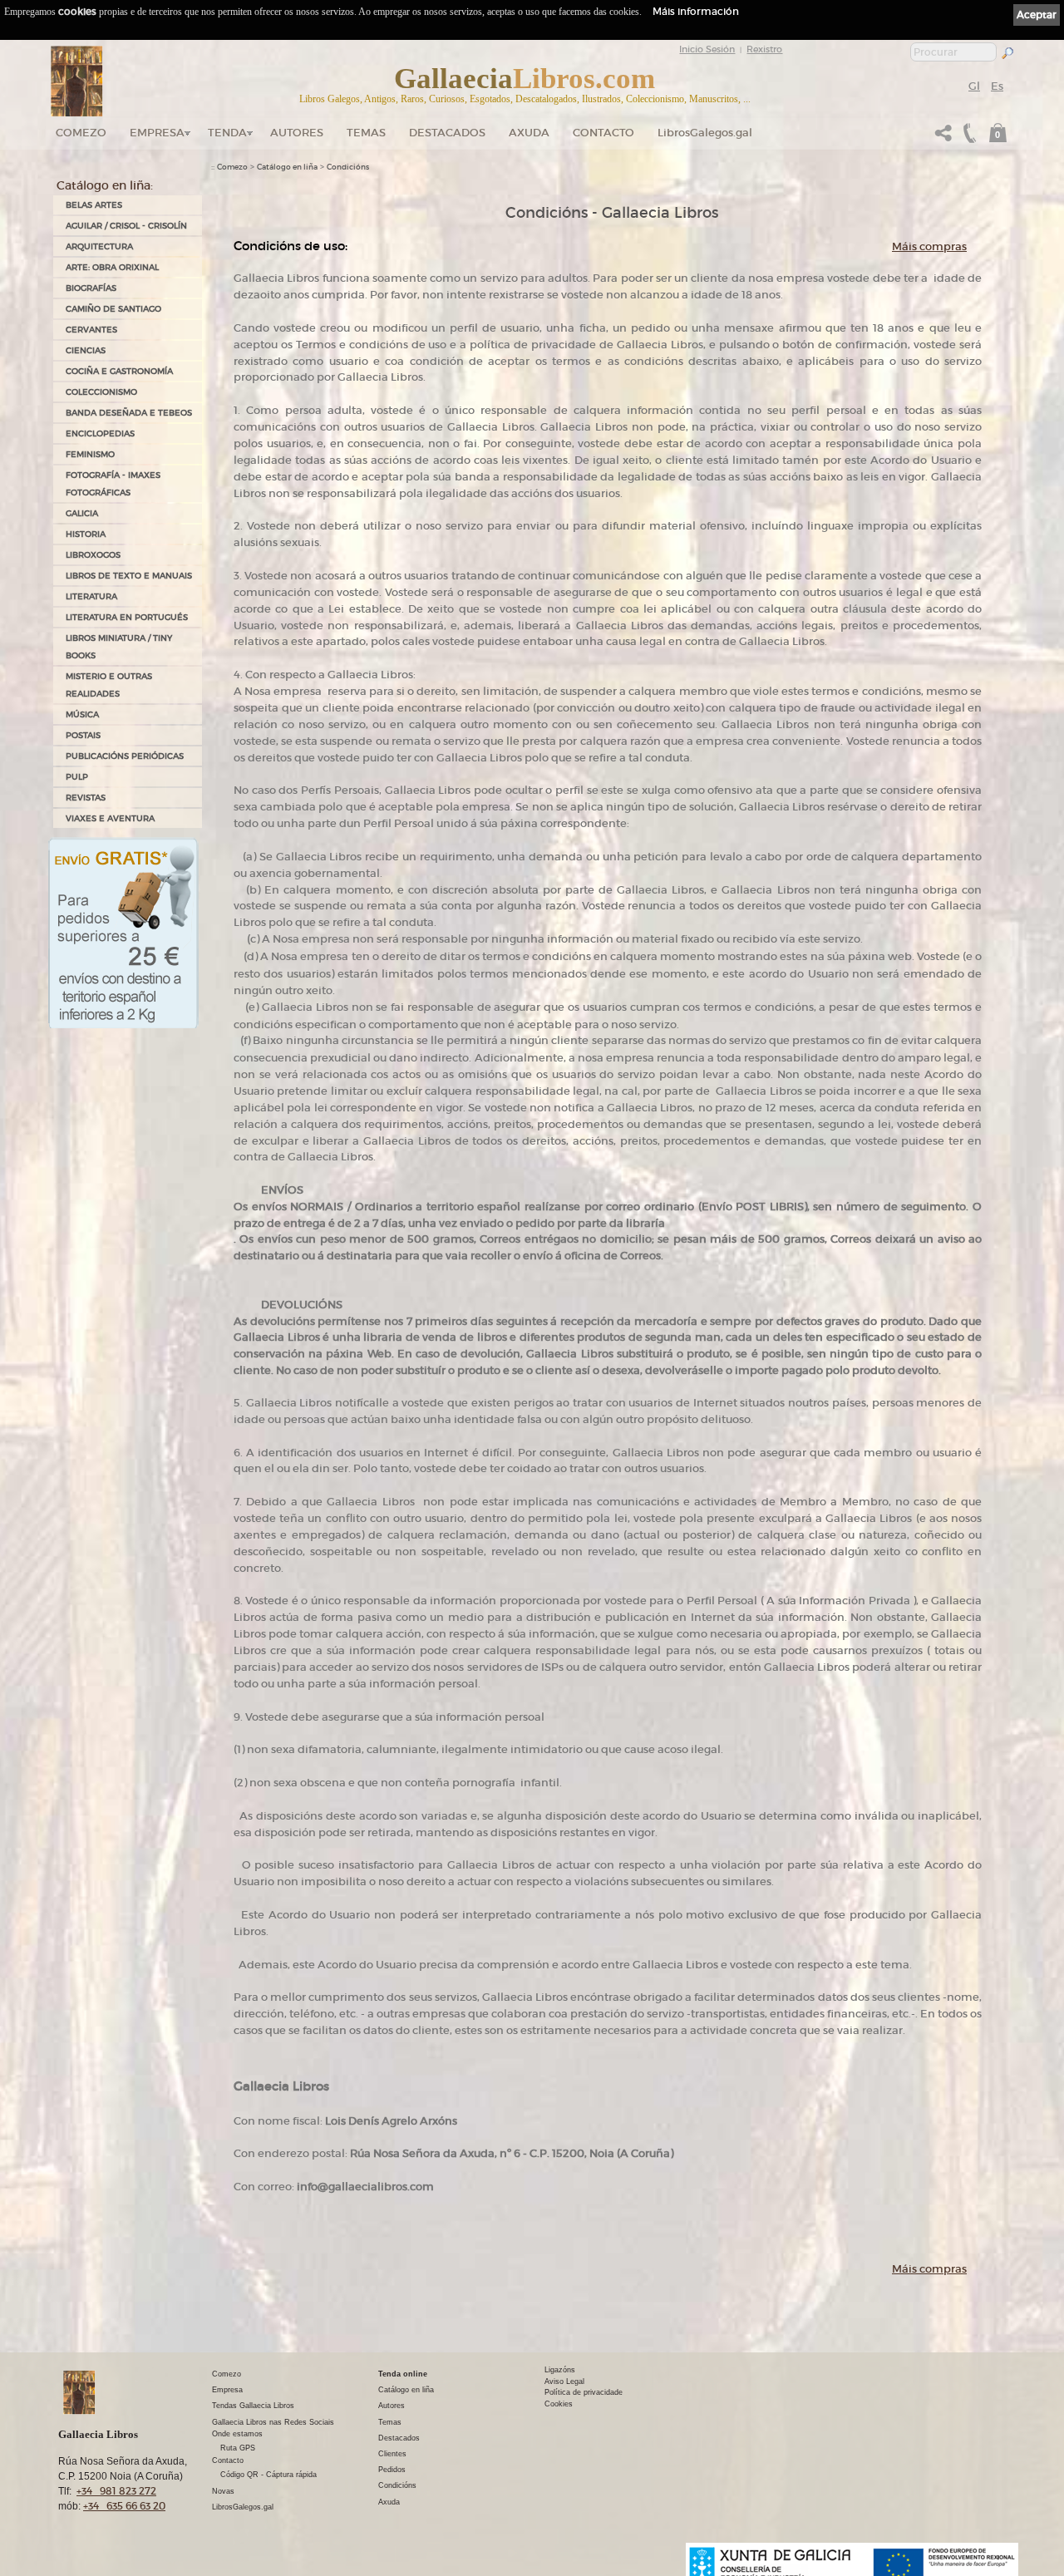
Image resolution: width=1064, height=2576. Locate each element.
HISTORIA (86, 534)
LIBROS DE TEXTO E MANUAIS (129, 576)
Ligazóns (560, 2370)
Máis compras (929, 246)
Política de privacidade (584, 2392)
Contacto (603, 133)
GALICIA (82, 513)
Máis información (696, 11)
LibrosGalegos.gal (705, 133)
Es (997, 86)
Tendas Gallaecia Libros (253, 2406)
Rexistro (764, 49)
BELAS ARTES (94, 205)
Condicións (348, 167)
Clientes (392, 2454)
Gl (974, 86)
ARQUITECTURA (99, 246)
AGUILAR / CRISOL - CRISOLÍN (126, 226)
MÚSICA (82, 714)
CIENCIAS (86, 350)
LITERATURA (91, 596)
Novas (223, 2491)
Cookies (559, 2404)
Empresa (157, 133)
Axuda (529, 133)
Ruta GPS (238, 2448)
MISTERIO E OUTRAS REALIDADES (109, 685)
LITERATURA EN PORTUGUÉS (127, 617)
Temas (366, 133)
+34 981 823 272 (116, 2491)
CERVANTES (91, 330)
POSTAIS (83, 735)
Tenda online (403, 2374)
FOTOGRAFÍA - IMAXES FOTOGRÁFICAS (113, 484)
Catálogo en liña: (105, 185)
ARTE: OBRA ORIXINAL (112, 267)
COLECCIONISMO (101, 392)
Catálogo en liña (287, 167)
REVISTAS (86, 798)
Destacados (399, 2438)
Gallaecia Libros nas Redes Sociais (273, 2422)
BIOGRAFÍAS (91, 288)
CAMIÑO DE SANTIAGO (113, 309)
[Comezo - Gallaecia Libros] (77, 81)
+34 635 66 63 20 (124, 2506)
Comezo (81, 133)
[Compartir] (943, 138)
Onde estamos (237, 2434)
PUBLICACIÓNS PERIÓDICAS (125, 756)
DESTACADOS (447, 133)
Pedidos (392, 2470)
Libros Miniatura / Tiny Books (119, 647)
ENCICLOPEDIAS (100, 433)
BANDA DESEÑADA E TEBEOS (129, 413)
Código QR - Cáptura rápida (268, 2475)
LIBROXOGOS (93, 555)
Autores (297, 133)
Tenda (227, 133)
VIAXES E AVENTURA (110, 818)
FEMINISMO (90, 454)
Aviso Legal (564, 2381)
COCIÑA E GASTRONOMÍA (119, 371)
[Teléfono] (968, 138)
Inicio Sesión (707, 49)
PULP (77, 777)
